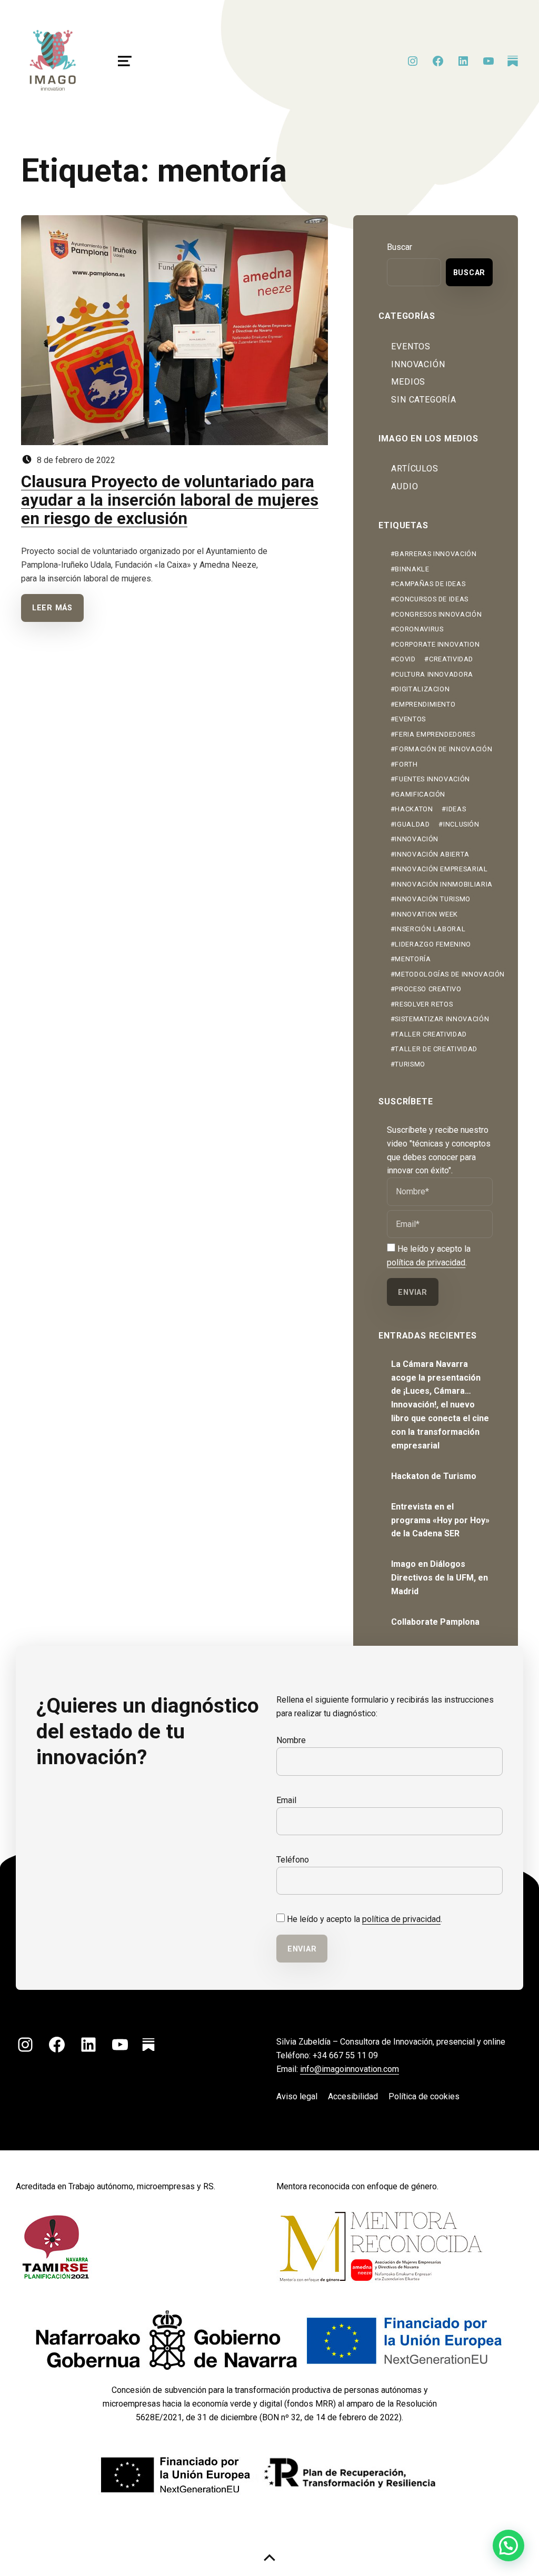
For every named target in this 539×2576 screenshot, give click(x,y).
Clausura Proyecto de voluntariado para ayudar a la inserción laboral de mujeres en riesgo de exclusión (170, 500)
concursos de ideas (432, 599)
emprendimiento (425, 704)
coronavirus (419, 629)
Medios (408, 382)
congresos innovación (438, 614)
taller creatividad (431, 1034)
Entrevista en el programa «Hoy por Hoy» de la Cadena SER (440, 1520)
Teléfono (293, 1860)
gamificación (420, 794)
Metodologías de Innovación (450, 974)
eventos (410, 719)
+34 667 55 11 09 (345, 2055)
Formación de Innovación (443, 749)
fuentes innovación (432, 779)
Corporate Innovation (437, 644)
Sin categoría (423, 400)
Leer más (52, 608)
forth (406, 764)
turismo (410, 1064)
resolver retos (424, 1004)
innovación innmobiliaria (443, 884)
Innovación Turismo (433, 899)
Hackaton (414, 809)
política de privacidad (426, 1262)
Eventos (411, 346)
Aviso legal (297, 2096)
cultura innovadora (434, 674)
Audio (405, 486)
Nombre (291, 1740)
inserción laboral (430, 929)
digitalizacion (422, 689)
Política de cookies (424, 2096)
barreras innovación (436, 554)
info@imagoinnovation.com (350, 2069)
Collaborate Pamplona (435, 1622)
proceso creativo (428, 989)
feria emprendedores (435, 734)
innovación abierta (432, 854)
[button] (508, 2545)
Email (286, 1800)
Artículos (415, 469)
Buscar (400, 247)
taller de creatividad (436, 1049)
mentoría (413, 959)
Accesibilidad (353, 2096)
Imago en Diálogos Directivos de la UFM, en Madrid (440, 1578)
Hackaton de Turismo (434, 1476)
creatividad (451, 659)
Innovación (418, 364)
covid (405, 659)
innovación (416, 839)
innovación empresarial (441, 869)
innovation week (426, 914)
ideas (456, 809)
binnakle (412, 569)
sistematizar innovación (442, 1019)
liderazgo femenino (433, 944)
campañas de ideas (430, 584)
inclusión (461, 824)
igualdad (412, 824)
